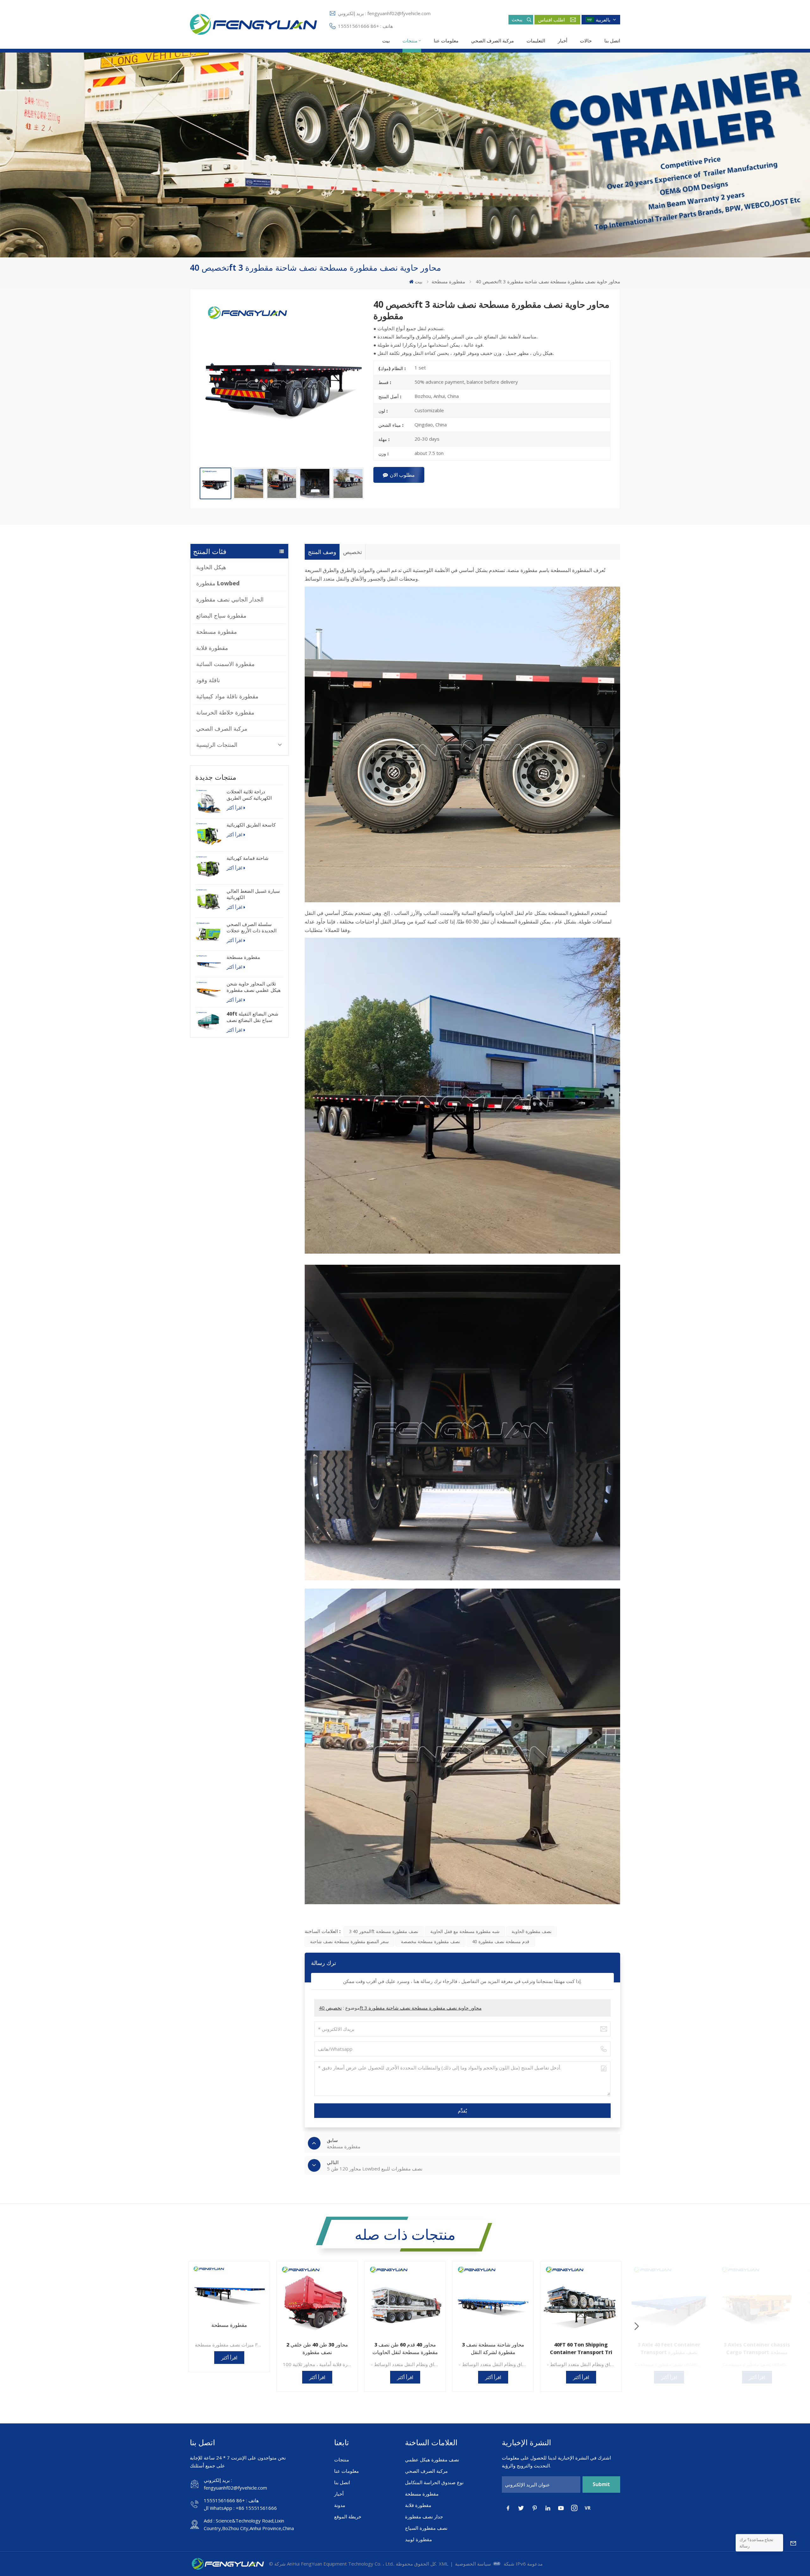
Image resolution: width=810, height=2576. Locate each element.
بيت (386, 41)
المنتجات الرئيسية (217, 745)
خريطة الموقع (348, 2516)
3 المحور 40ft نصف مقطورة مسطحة (384, 1931)
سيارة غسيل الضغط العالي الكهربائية (253, 894)
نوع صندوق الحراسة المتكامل (434, 2482)
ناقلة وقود (208, 680)
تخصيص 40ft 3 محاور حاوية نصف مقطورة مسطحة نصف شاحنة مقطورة (400, 2008)
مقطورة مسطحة (448, 281)
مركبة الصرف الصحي (492, 41)
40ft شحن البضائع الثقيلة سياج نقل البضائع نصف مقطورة (252, 1017)
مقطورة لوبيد (418, 2539)
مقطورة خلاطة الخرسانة (225, 712)
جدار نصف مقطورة (424, 2516)
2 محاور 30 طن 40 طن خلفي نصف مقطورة (317, 2348)
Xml (444, 2564)
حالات (586, 41)
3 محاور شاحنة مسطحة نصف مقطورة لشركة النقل (493, 2348)
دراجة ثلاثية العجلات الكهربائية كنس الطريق (249, 795)
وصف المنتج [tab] (322, 552)
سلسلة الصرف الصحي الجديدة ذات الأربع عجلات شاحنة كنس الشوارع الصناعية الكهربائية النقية (252, 927)
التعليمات (536, 41)
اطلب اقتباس (551, 20)
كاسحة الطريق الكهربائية (251, 825)
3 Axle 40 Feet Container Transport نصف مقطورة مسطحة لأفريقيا (669, 2349)
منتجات (410, 41)
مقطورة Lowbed (218, 583)
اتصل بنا (612, 41)
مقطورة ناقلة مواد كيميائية (227, 696)
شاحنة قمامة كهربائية (248, 858)
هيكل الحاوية (211, 567)
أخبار (563, 41)
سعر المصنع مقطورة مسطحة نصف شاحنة (349, 1941)
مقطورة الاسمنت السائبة (225, 664)
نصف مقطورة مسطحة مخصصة (430, 1941)
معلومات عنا (446, 41)
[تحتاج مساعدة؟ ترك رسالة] (793, 2543)
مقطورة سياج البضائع (221, 615)
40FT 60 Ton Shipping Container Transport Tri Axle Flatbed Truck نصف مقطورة (581, 2349)
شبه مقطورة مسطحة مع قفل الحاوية (465, 1931)
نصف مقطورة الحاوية (532, 1931)
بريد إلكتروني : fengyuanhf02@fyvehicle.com (384, 13)
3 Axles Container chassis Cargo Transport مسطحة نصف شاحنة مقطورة (757, 2349)
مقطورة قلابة (212, 648)
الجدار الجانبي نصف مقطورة (230, 599)
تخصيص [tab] (352, 552)
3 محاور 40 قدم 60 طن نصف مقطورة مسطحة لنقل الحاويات (405, 2348)
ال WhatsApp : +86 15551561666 (240, 2508)
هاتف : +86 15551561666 (365, 26)
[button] (637, 2326)
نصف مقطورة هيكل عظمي (432, 2459)
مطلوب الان (402, 475)
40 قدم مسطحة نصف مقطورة (501, 1941)
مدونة (340, 2505)
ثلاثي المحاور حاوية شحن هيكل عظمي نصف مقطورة (254, 987)
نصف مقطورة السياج (426, 2528)
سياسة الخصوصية (473, 2564)
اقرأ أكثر (234, 808)
